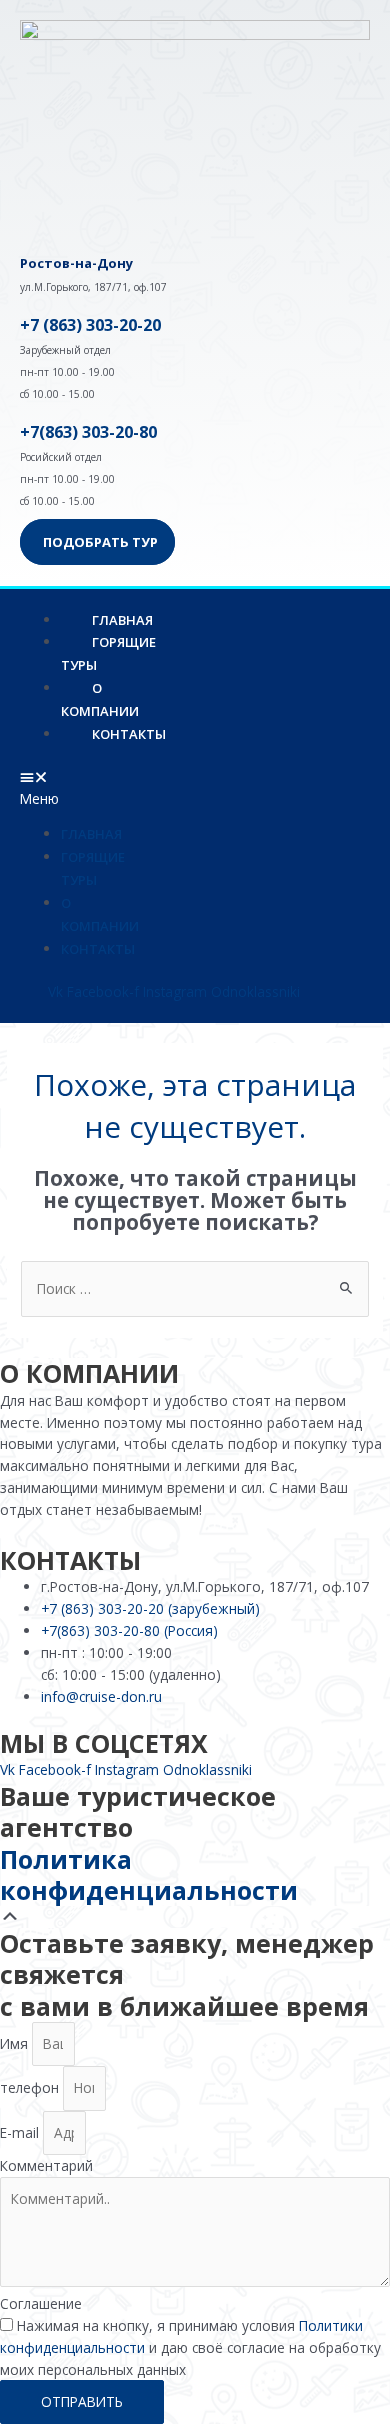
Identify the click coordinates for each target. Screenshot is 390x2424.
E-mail (21, 2132)
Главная (91, 834)
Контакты (129, 734)
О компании (100, 699)
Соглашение (41, 2303)
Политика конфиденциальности (149, 1874)
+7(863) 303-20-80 (88, 432)
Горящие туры (108, 653)
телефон (31, 2087)
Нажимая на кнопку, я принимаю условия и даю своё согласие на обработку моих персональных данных (190, 2347)
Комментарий (46, 2165)
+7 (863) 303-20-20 (90, 325)
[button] (55, 788)
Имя (16, 2043)
